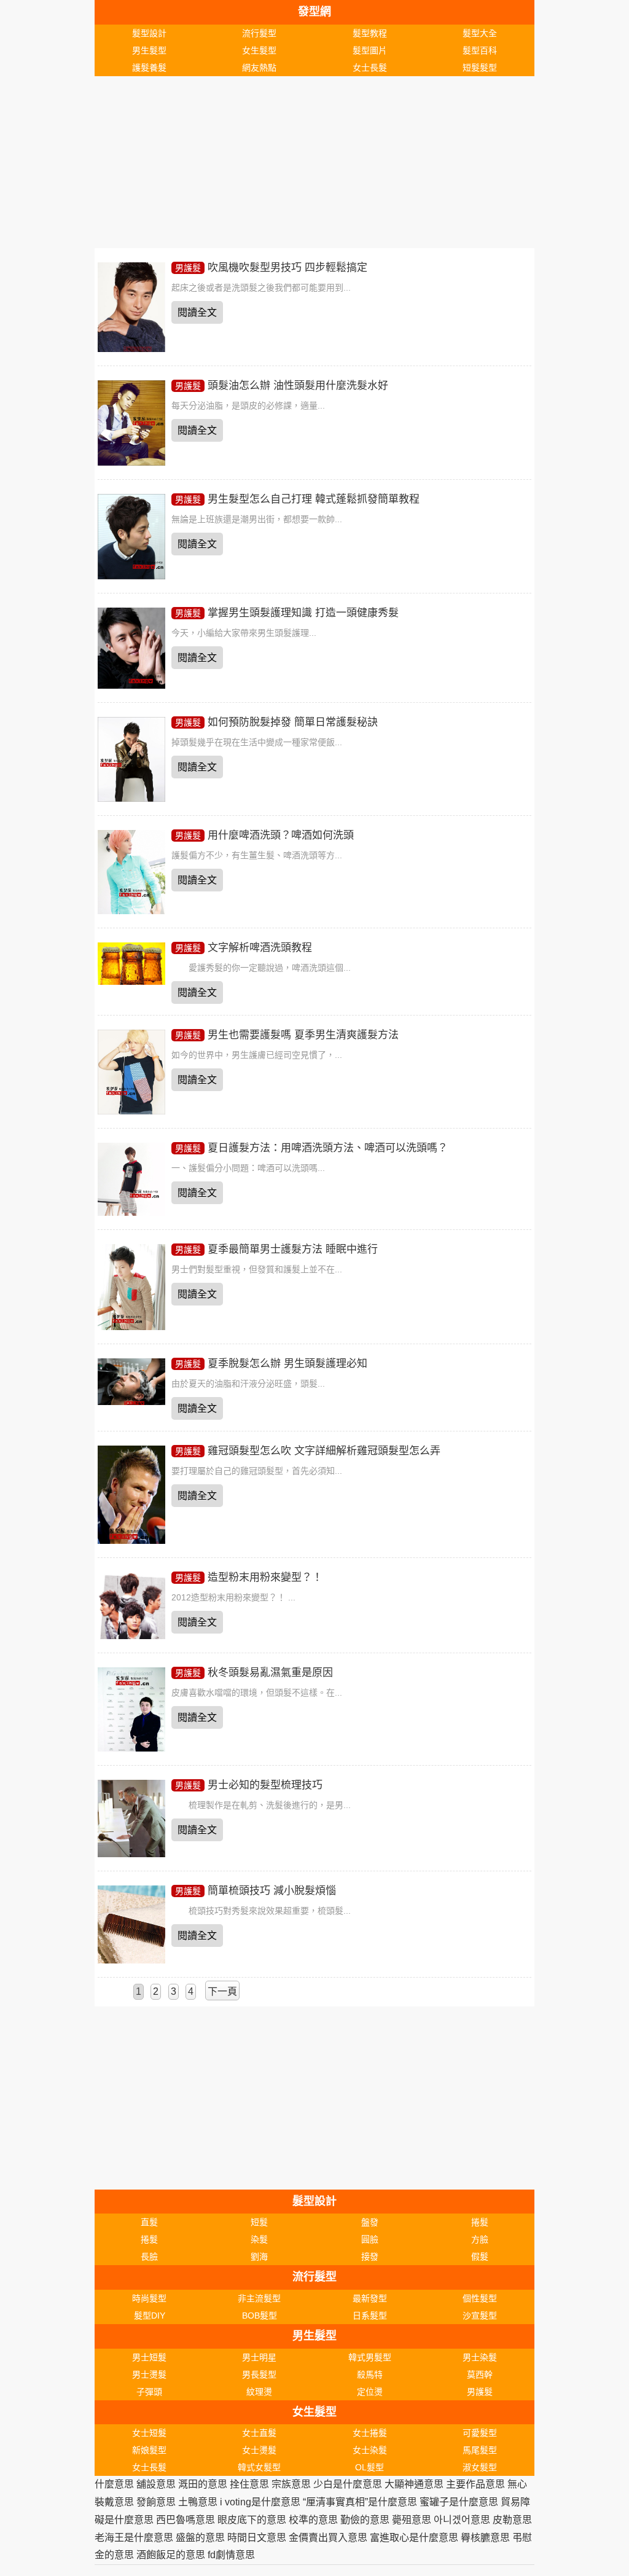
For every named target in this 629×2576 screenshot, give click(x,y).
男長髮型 (259, 2374)
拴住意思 (249, 2484)
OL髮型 (369, 2467)
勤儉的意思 (365, 2520)
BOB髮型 (260, 2316)
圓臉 (370, 2239)
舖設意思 (156, 2484)
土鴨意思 (198, 2502)
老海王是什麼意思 (134, 2538)
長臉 (149, 2257)
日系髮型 (370, 2316)
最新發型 (370, 2298)
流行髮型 (259, 33)
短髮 (259, 2222)
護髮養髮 (149, 68)
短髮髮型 (480, 68)
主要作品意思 (475, 2484)
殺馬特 (370, 2374)
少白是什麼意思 (348, 2484)
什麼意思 (114, 2484)
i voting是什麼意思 (260, 2502)
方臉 (480, 2239)
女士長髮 (370, 68)
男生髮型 (149, 50)
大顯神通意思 (414, 2484)
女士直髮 (259, 2433)
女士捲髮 (370, 2433)
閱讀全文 (197, 312)
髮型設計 (149, 33)
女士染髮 (370, 2450)
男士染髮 (480, 2357)
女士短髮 (149, 2433)
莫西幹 (480, 2374)
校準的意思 (313, 2520)
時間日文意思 (257, 2538)
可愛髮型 (480, 2433)
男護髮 (188, 268)
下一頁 (222, 1991)
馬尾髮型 (480, 2450)
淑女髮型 (480, 2467)
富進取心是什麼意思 (414, 2538)
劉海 (259, 2257)
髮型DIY (150, 2316)
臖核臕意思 (485, 2538)
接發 (370, 2257)
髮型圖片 (370, 50)
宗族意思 (291, 2484)
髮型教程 (370, 33)
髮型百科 (480, 50)
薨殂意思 (412, 2520)
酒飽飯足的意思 (171, 2555)
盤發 (370, 2222)
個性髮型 (480, 2298)
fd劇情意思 (231, 2555)
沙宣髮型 (480, 2316)
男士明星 (259, 2357)
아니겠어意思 (462, 2520)
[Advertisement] (315, 162)
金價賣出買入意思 (328, 2538)
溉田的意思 (203, 2484)
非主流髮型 (259, 2298)
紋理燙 (259, 2392)
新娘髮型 (149, 2450)
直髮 (149, 2222)
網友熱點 (259, 68)
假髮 (480, 2257)
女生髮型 (259, 50)
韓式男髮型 (370, 2357)
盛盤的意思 (200, 2538)
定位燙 (370, 2392)
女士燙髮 (259, 2450)
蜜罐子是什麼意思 (459, 2502)
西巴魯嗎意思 (186, 2520)
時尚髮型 (149, 2298)
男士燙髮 (149, 2374)
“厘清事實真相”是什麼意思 (360, 2502)
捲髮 (480, 2222)
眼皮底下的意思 (252, 2520)
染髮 (259, 2239)
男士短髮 (149, 2357)
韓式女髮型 (259, 2467)
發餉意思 (156, 2502)
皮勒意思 (512, 2520)
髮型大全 (480, 33)
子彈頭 (149, 2392)
